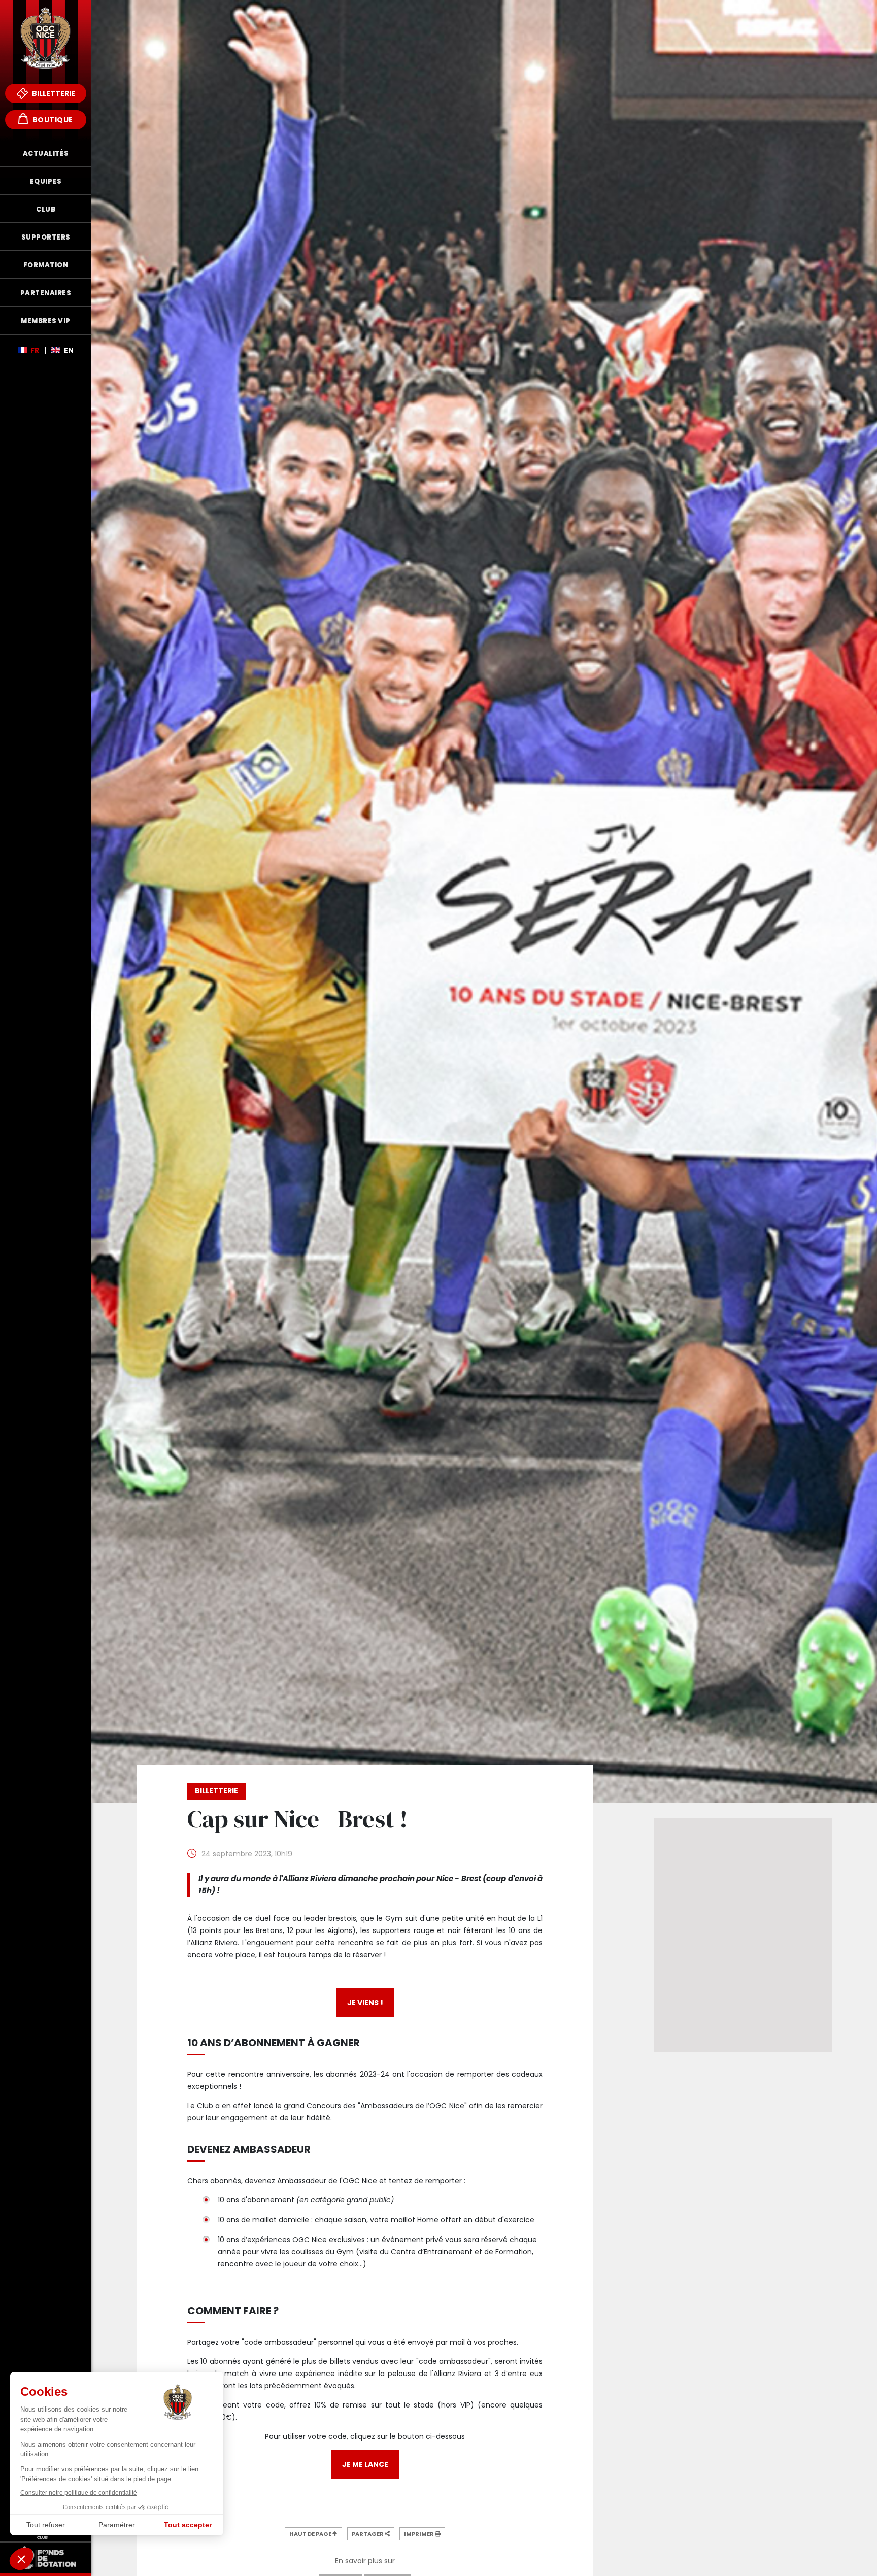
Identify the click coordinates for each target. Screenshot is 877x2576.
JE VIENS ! (365, 2003)
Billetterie (53, 93)
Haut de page (311, 2534)
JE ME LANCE (365, 2464)
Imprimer (419, 2534)
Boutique (52, 120)
